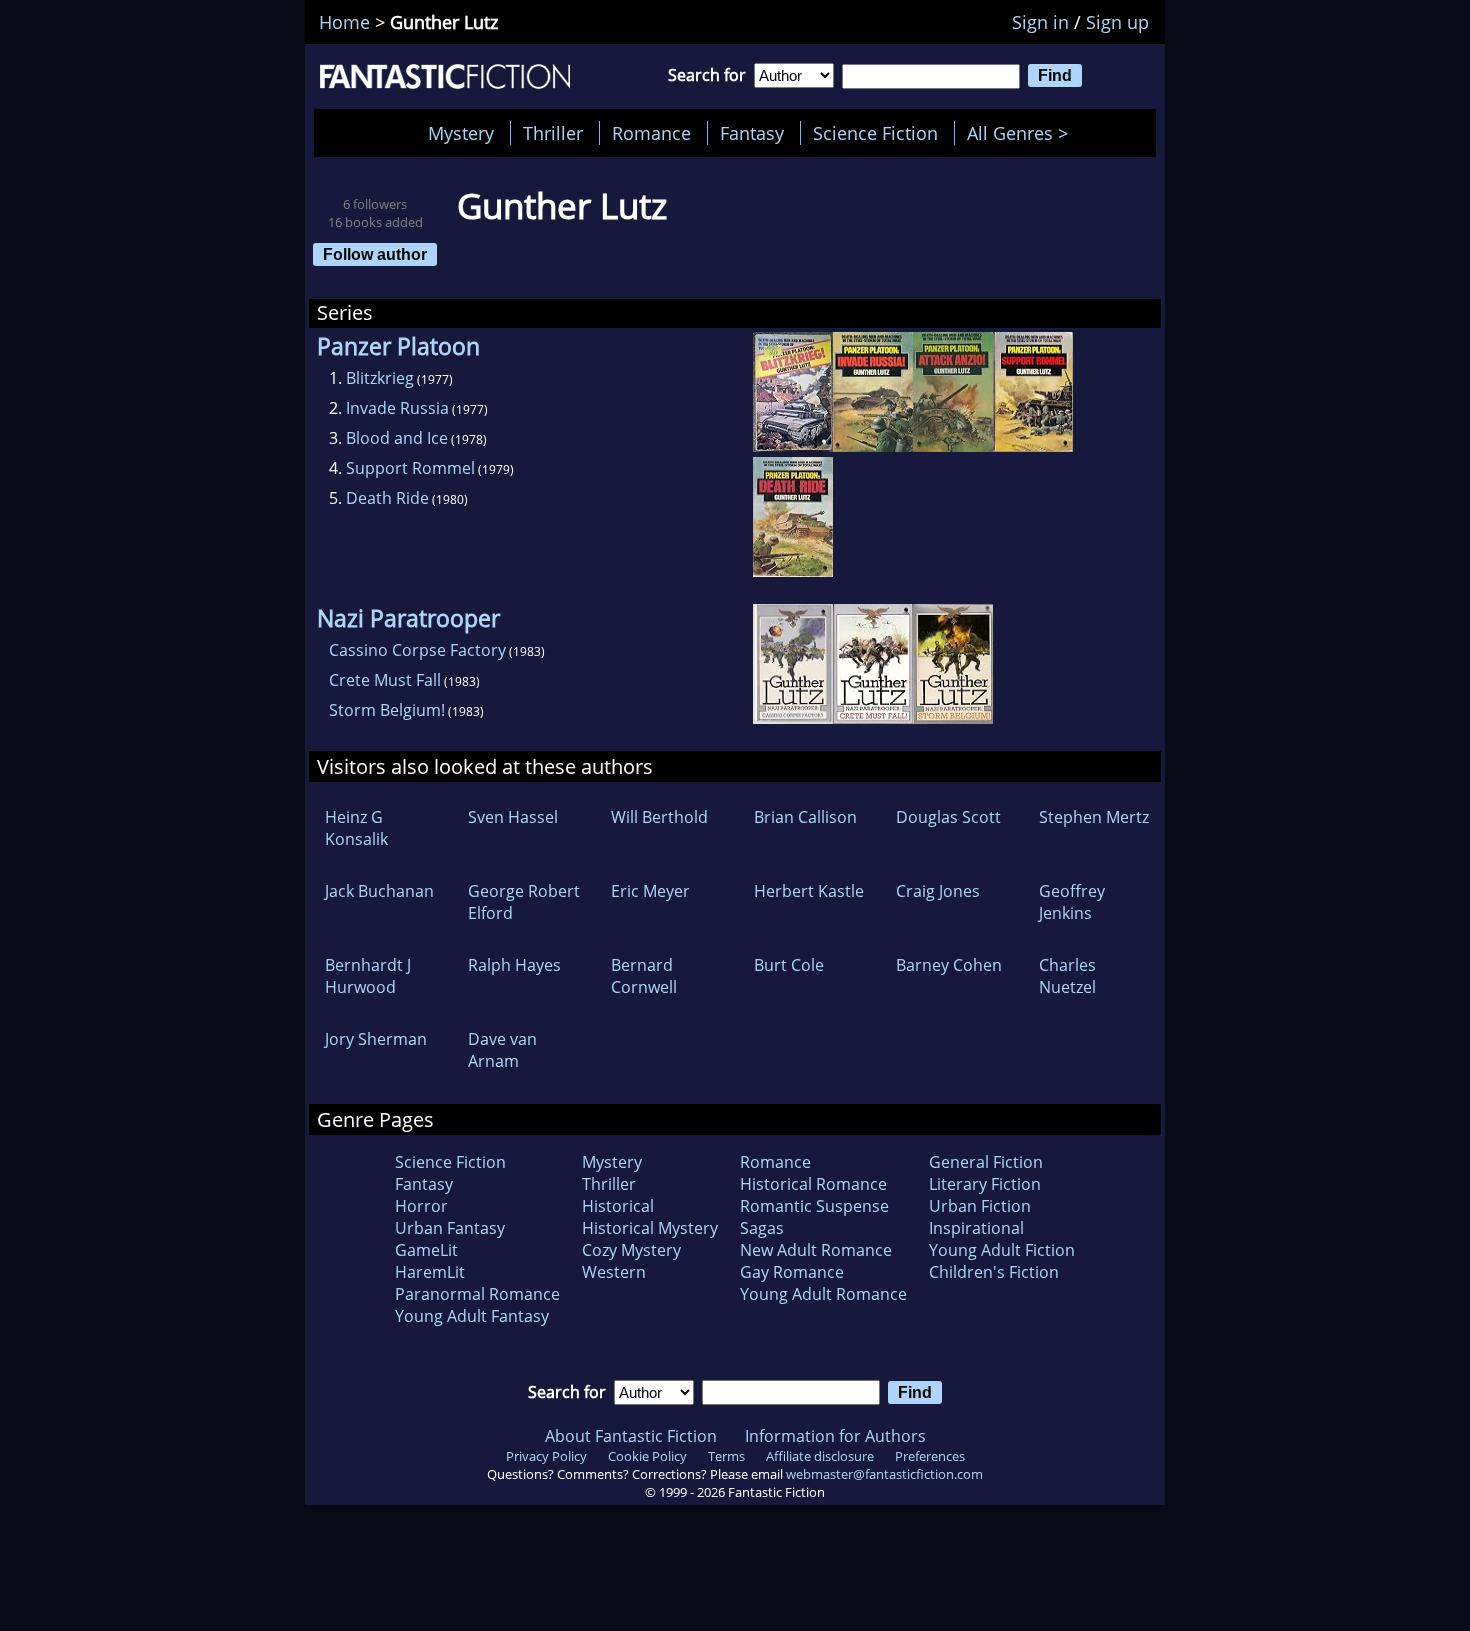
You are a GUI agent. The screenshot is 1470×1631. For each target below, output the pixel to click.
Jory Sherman (376, 1039)
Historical (618, 1206)
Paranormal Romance (477, 1294)
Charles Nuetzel (1067, 976)
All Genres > (1022, 133)
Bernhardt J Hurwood (368, 976)
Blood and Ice (397, 438)
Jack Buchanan (379, 891)
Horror (421, 1206)
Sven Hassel (513, 817)
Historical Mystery (650, 1228)
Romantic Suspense (814, 1206)
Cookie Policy (647, 1456)
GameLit (426, 1250)
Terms (726, 1456)
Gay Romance (792, 1272)
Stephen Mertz (1094, 817)
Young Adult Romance (823, 1294)
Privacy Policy (546, 1456)
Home (344, 22)
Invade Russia (397, 408)
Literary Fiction (985, 1184)
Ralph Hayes (514, 965)
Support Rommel (410, 468)
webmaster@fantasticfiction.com (884, 1474)
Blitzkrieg (380, 378)
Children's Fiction (994, 1272)
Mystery (461, 133)
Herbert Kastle (809, 891)
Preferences (930, 1456)
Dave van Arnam (502, 1050)
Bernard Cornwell (644, 976)
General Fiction (986, 1162)
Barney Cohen (949, 965)
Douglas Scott (948, 817)
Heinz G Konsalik (356, 828)
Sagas (762, 1228)
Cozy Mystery (631, 1250)
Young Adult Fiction (1002, 1250)
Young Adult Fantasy (472, 1316)
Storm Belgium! (387, 710)
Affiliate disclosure (820, 1456)
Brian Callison (805, 817)
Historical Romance (813, 1184)
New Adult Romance (816, 1250)
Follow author (375, 254)
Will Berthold (659, 817)
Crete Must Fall (385, 680)
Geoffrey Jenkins (1072, 902)
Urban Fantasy (450, 1228)
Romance (651, 133)
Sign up (1117, 22)
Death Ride (387, 498)
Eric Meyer (650, 891)
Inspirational (976, 1228)
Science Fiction (875, 133)
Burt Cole (789, 965)
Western (614, 1272)
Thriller (553, 133)
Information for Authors (835, 1436)
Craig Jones (938, 891)
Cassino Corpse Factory (417, 650)
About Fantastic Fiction (631, 1436)
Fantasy (752, 133)
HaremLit (430, 1272)
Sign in (1040, 22)
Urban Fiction (980, 1206)
